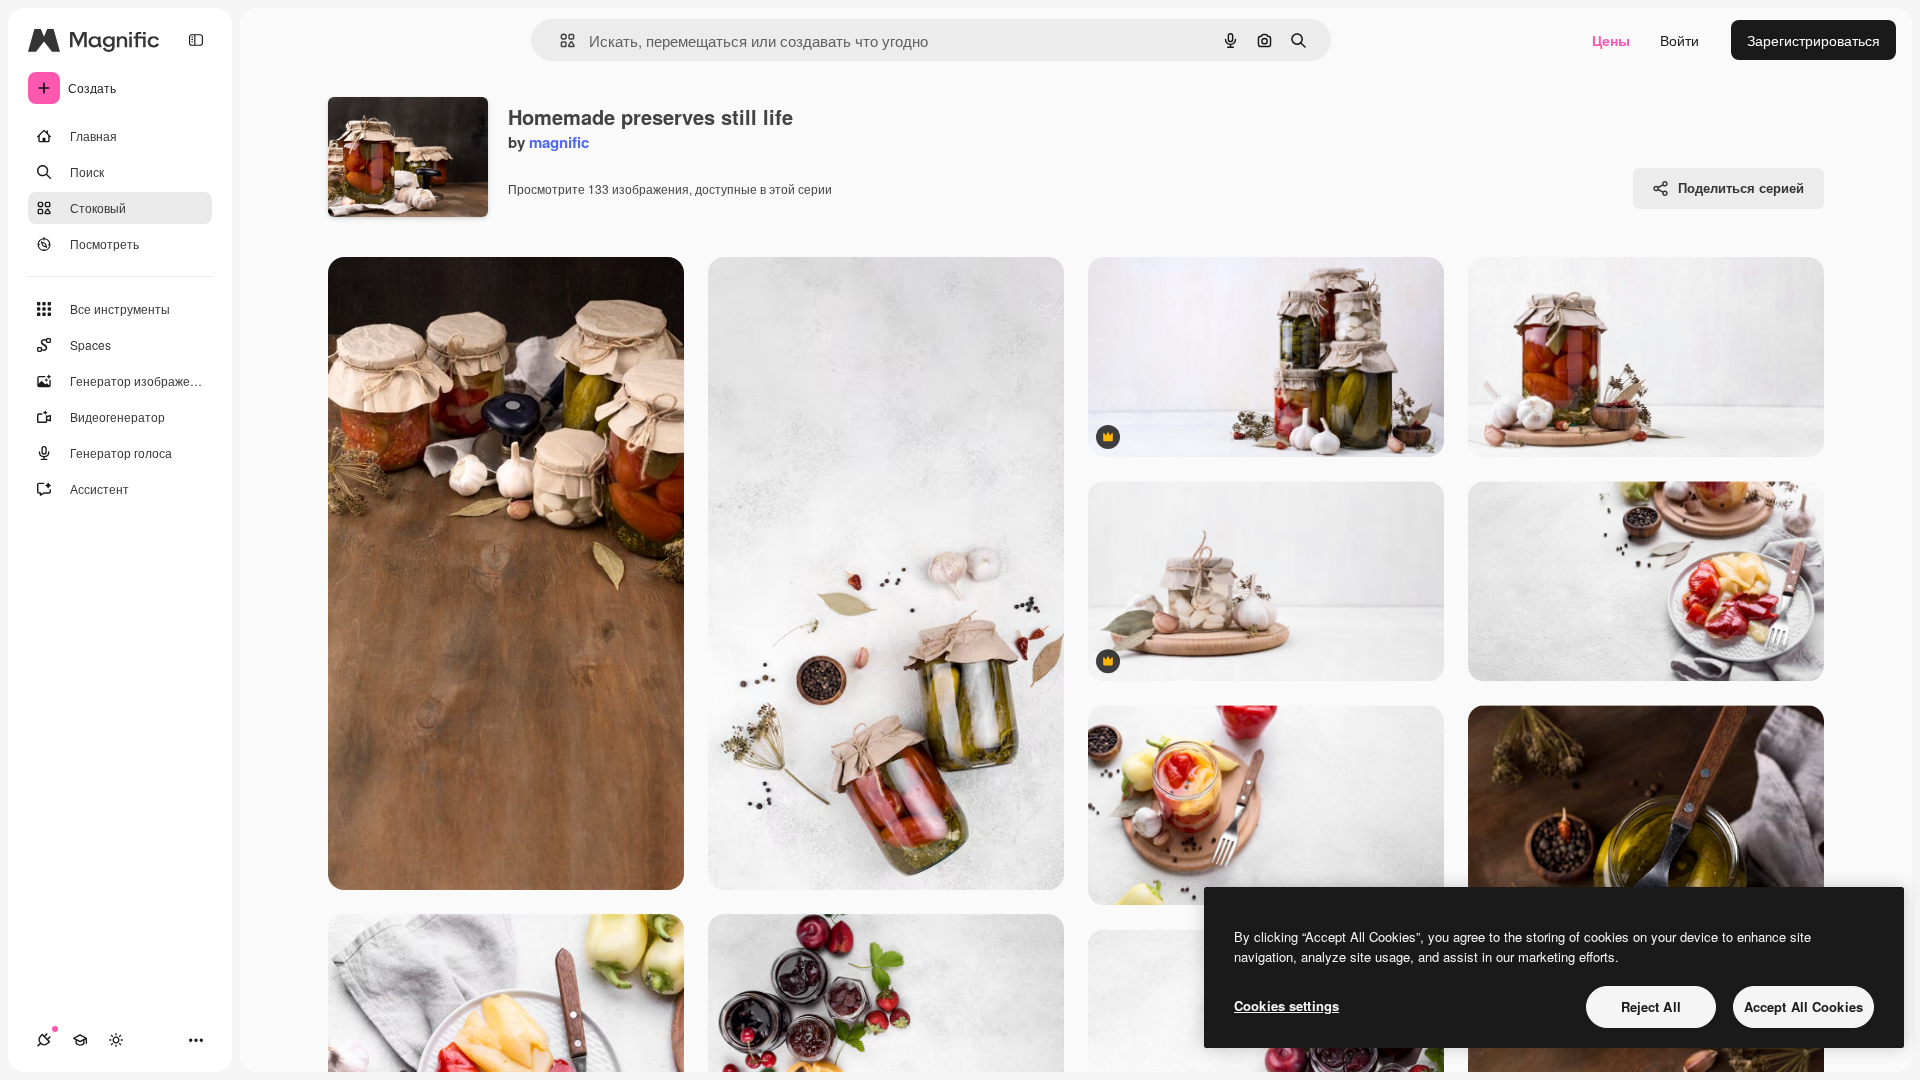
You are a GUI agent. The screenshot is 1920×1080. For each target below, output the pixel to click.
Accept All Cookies (1803, 1006)
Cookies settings (1286, 1005)
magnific (559, 142)
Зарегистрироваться (1813, 40)
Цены (1611, 40)
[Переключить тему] (116, 1040)
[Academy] (80, 1040)
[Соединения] (44, 1040)
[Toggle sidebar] (196, 40)
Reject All (1651, 1006)
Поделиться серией (1741, 187)
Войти (1679, 40)
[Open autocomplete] (559, 40)
